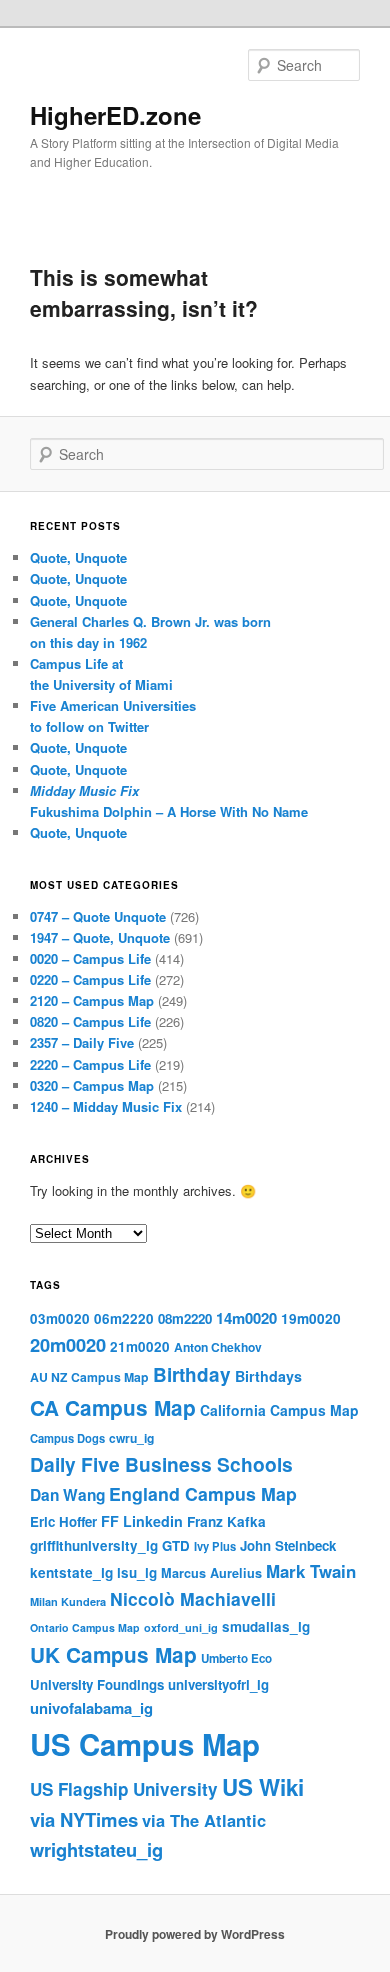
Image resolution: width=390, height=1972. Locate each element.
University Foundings (97, 1684)
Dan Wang (67, 1495)
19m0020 (311, 1318)
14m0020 (246, 1318)
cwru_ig (131, 1438)
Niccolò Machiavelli (193, 1598)
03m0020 (60, 1318)
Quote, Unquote (78, 557)
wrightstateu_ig (96, 1849)
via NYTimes (84, 1819)
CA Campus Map (113, 1407)
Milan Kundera (68, 1601)
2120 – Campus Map (92, 1000)
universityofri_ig (218, 1684)
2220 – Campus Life (90, 1064)
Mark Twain (311, 1571)
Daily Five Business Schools (161, 1464)
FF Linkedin (142, 1521)
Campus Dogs (67, 1438)
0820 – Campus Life (90, 1021)
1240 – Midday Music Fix (106, 1106)
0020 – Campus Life (90, 958)
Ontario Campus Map (85, 1627)
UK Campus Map (113, 1654)
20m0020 (68, 1344)
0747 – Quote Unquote (98, 916)
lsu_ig (137, 1572)
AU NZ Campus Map (89, 1377)
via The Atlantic (204, 1820)
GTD (176, 1545)
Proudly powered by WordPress (195, 1934)
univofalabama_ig (91, 1708)
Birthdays (268, 1376)
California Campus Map (279, 1410)
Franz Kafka (226, 1521)
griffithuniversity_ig (94, 1545)
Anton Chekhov (218, 1347)
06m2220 (124, 1318)
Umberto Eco (236, 1658)
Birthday (192, 1374)
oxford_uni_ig (181, 1627)
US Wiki (263, 1787)
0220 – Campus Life (90, 979)
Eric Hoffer (63, 1521)
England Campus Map (203, 1493)
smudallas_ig (266, 1626)
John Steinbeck (288, 1545)
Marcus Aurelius (211, 1573)
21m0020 (140, 1346)
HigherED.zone (115, 115)
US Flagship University (124, 1789)
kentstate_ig (71, 1572)
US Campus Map (145, 1744)
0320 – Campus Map (92, 1085)
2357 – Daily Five (82, 1042)
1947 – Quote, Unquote (100, 937)
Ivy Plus (215, 1546)
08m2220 (185, 1318)
